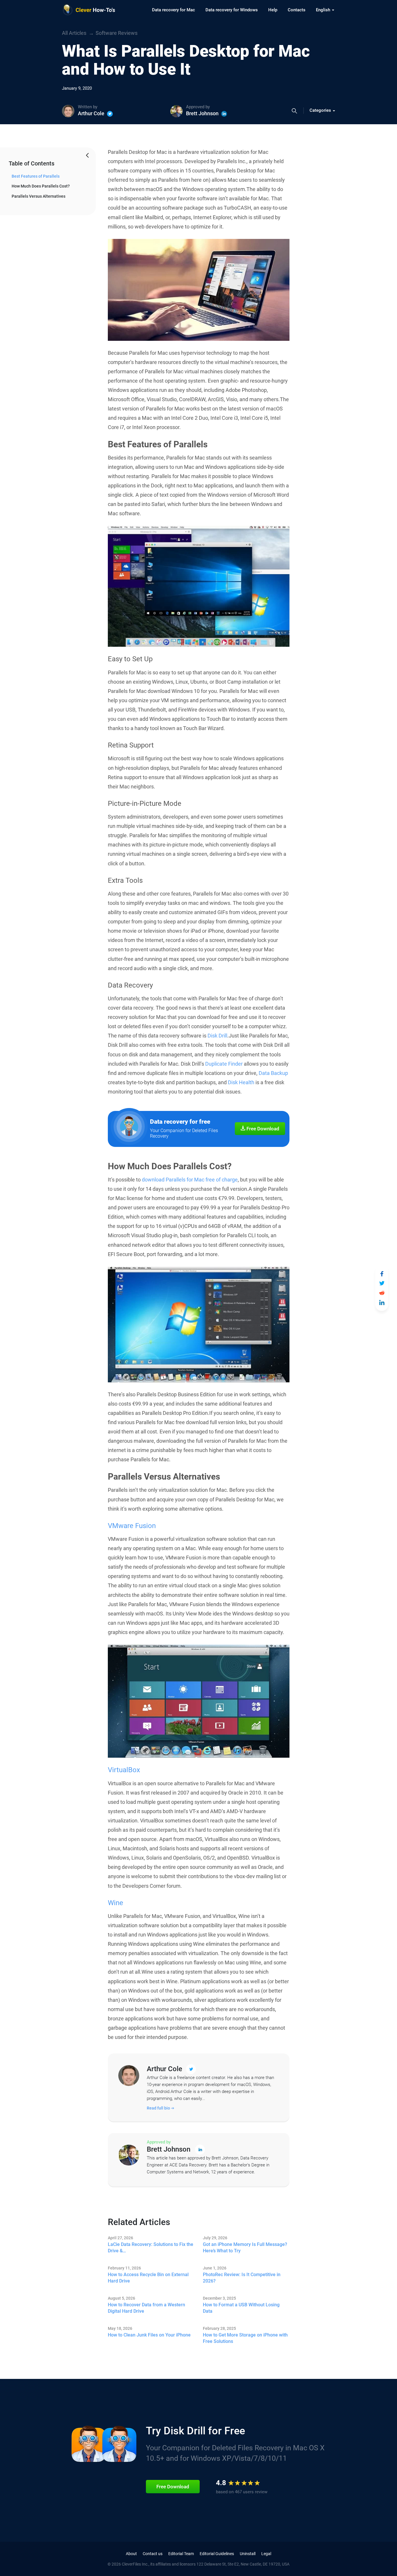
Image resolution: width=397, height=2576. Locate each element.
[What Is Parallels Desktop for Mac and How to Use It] (382, 1274)
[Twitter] (110, 114)
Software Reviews (117, 33)
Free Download (262, 1129)
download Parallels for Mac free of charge (190, 1180)
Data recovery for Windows (232, 10)
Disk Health (241, 1082)
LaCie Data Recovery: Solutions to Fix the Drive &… (151, 2248)
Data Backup (273, 1073)
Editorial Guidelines (217, 2554)
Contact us (153, 2554)
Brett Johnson (202, 113)
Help (273, 10)
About (131, 2554)
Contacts (297, 10)
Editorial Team (181, 2554)
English (324, 10)
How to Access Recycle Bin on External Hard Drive (148, 2278)
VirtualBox (124, 1770)
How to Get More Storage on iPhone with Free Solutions (245, 2338)
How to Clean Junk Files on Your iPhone (149, 2335)
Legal (266, 2554)
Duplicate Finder (224, 1064)
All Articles (74, 33)
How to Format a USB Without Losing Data (241, 2308)
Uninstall (248, 2554)
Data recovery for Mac (174, 10)
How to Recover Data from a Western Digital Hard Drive (146, 2308)
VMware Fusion (132, 1526)
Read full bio (159, 2108)
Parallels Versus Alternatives (39, 196)
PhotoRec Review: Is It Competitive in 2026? (242, 2278)
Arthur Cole (91, 113)
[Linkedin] (224, 114)
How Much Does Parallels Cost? (41, 186)
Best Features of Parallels (36, 176)
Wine (116, 1903)
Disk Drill (217, 1036)
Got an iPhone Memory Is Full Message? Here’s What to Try (245, 2248)
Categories (321, 110)
